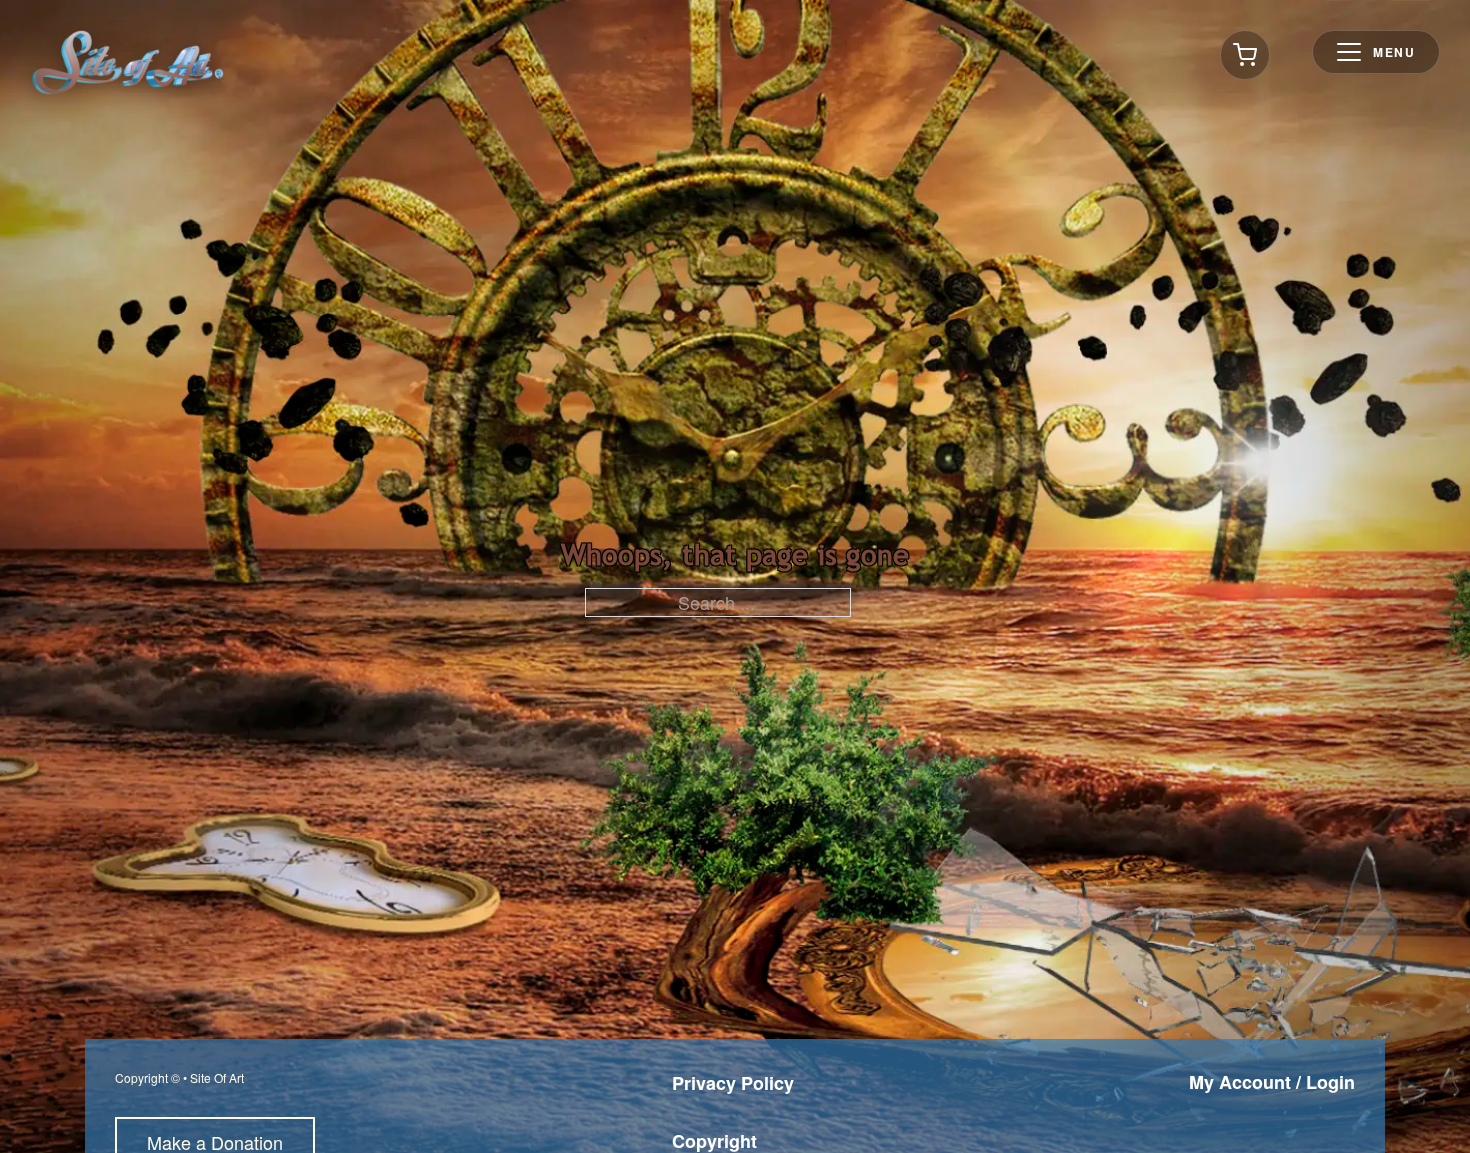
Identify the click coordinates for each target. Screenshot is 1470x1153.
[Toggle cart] (1245, 55)
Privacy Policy (733, 1083)
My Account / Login (1272, 1082)
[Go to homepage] (128, 62)
